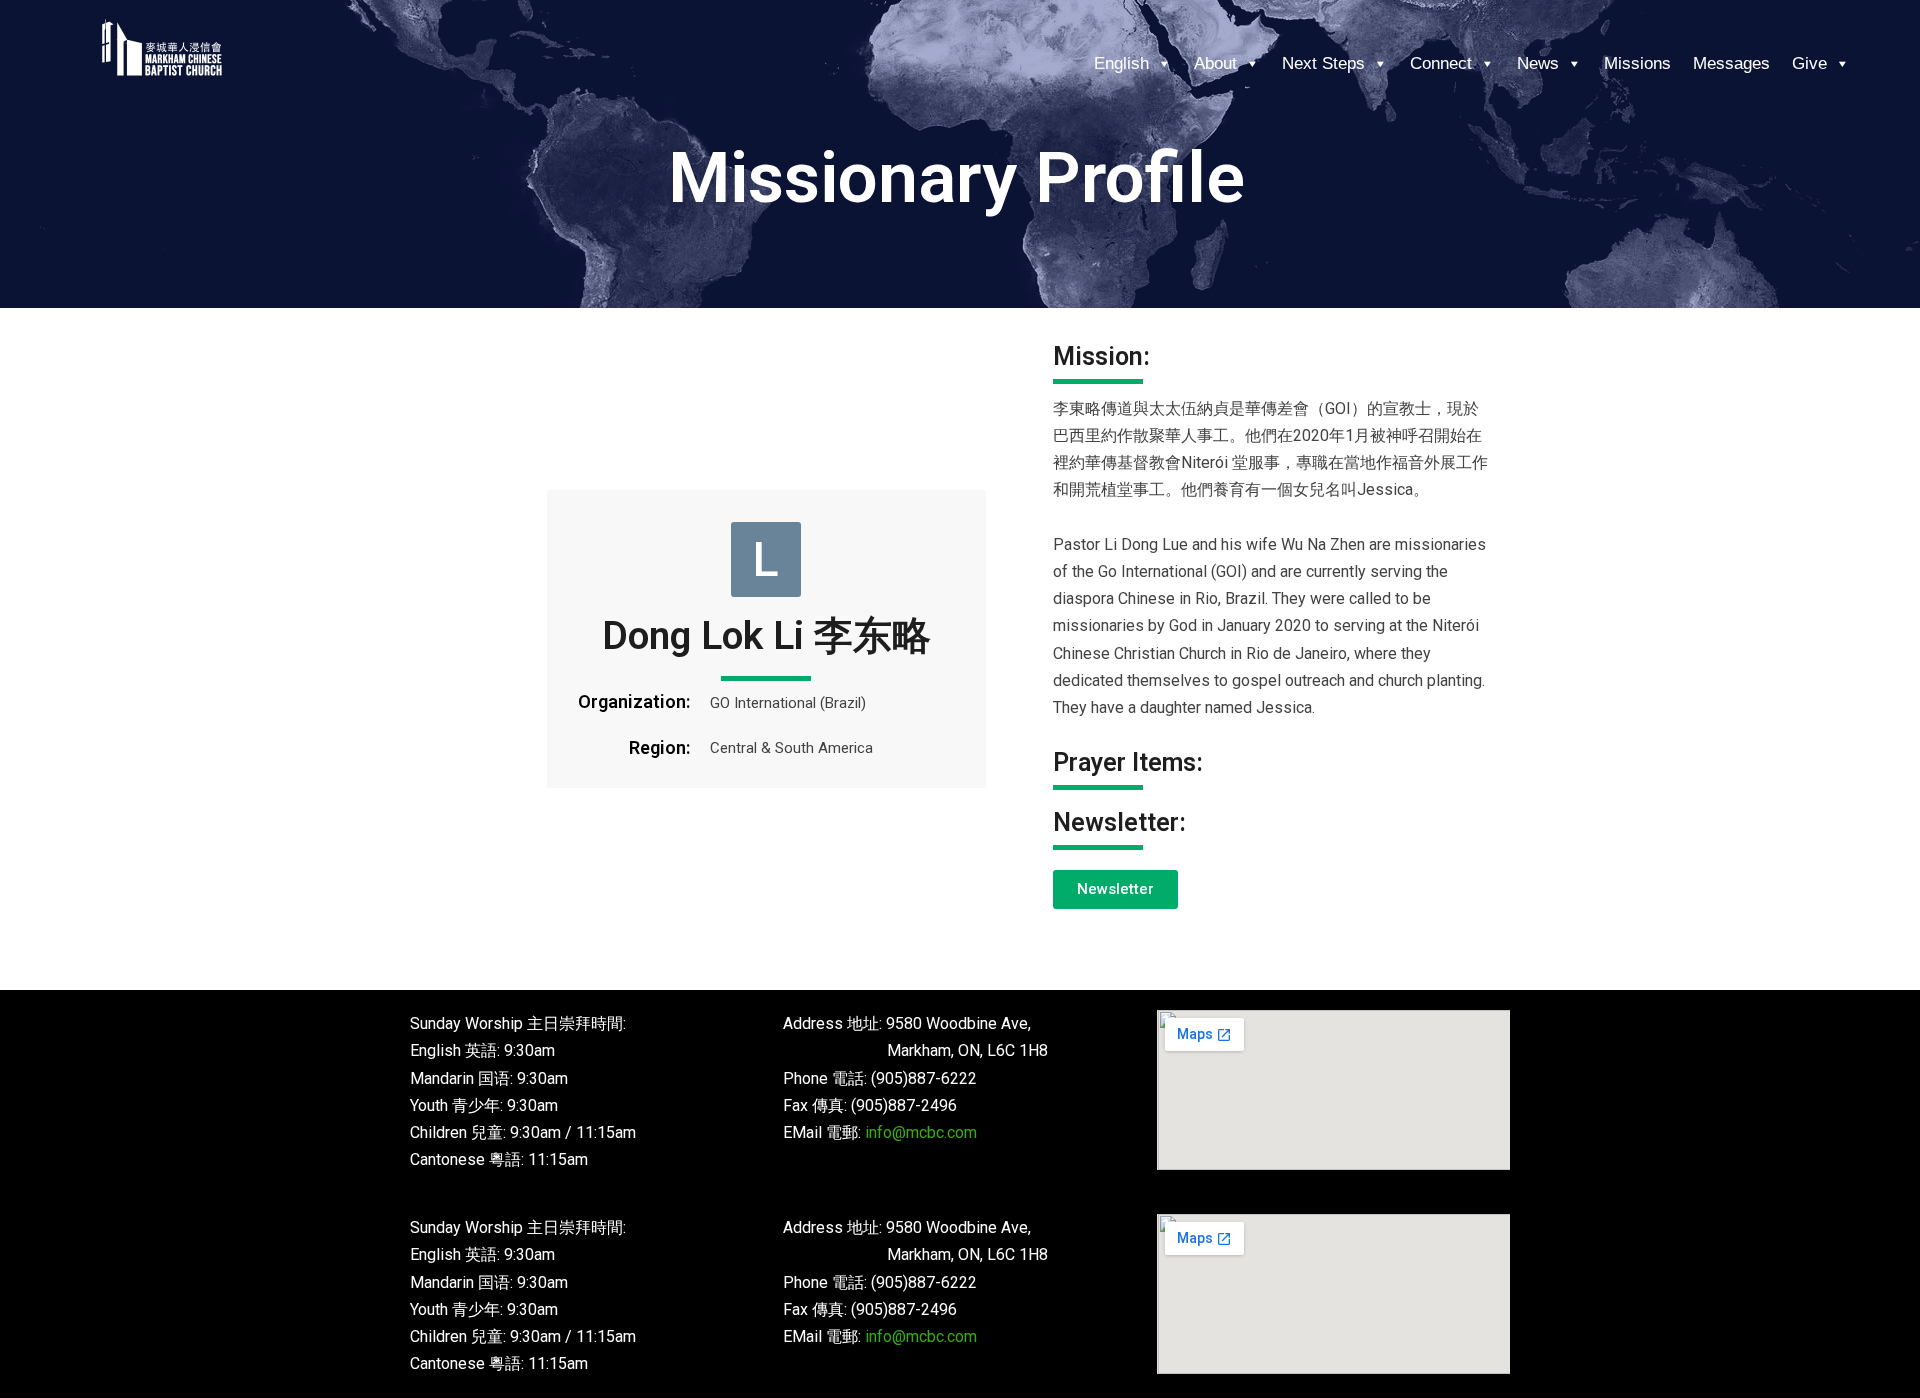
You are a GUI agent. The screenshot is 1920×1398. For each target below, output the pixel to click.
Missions (1637, 63)
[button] (766, 559)
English (1121, 63)
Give (1809, 63)
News (1538, 63)
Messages (1731, 63)
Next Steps (1323, 63)
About (1215, 63)
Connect (1441, 63)
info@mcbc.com (921, 1132)
